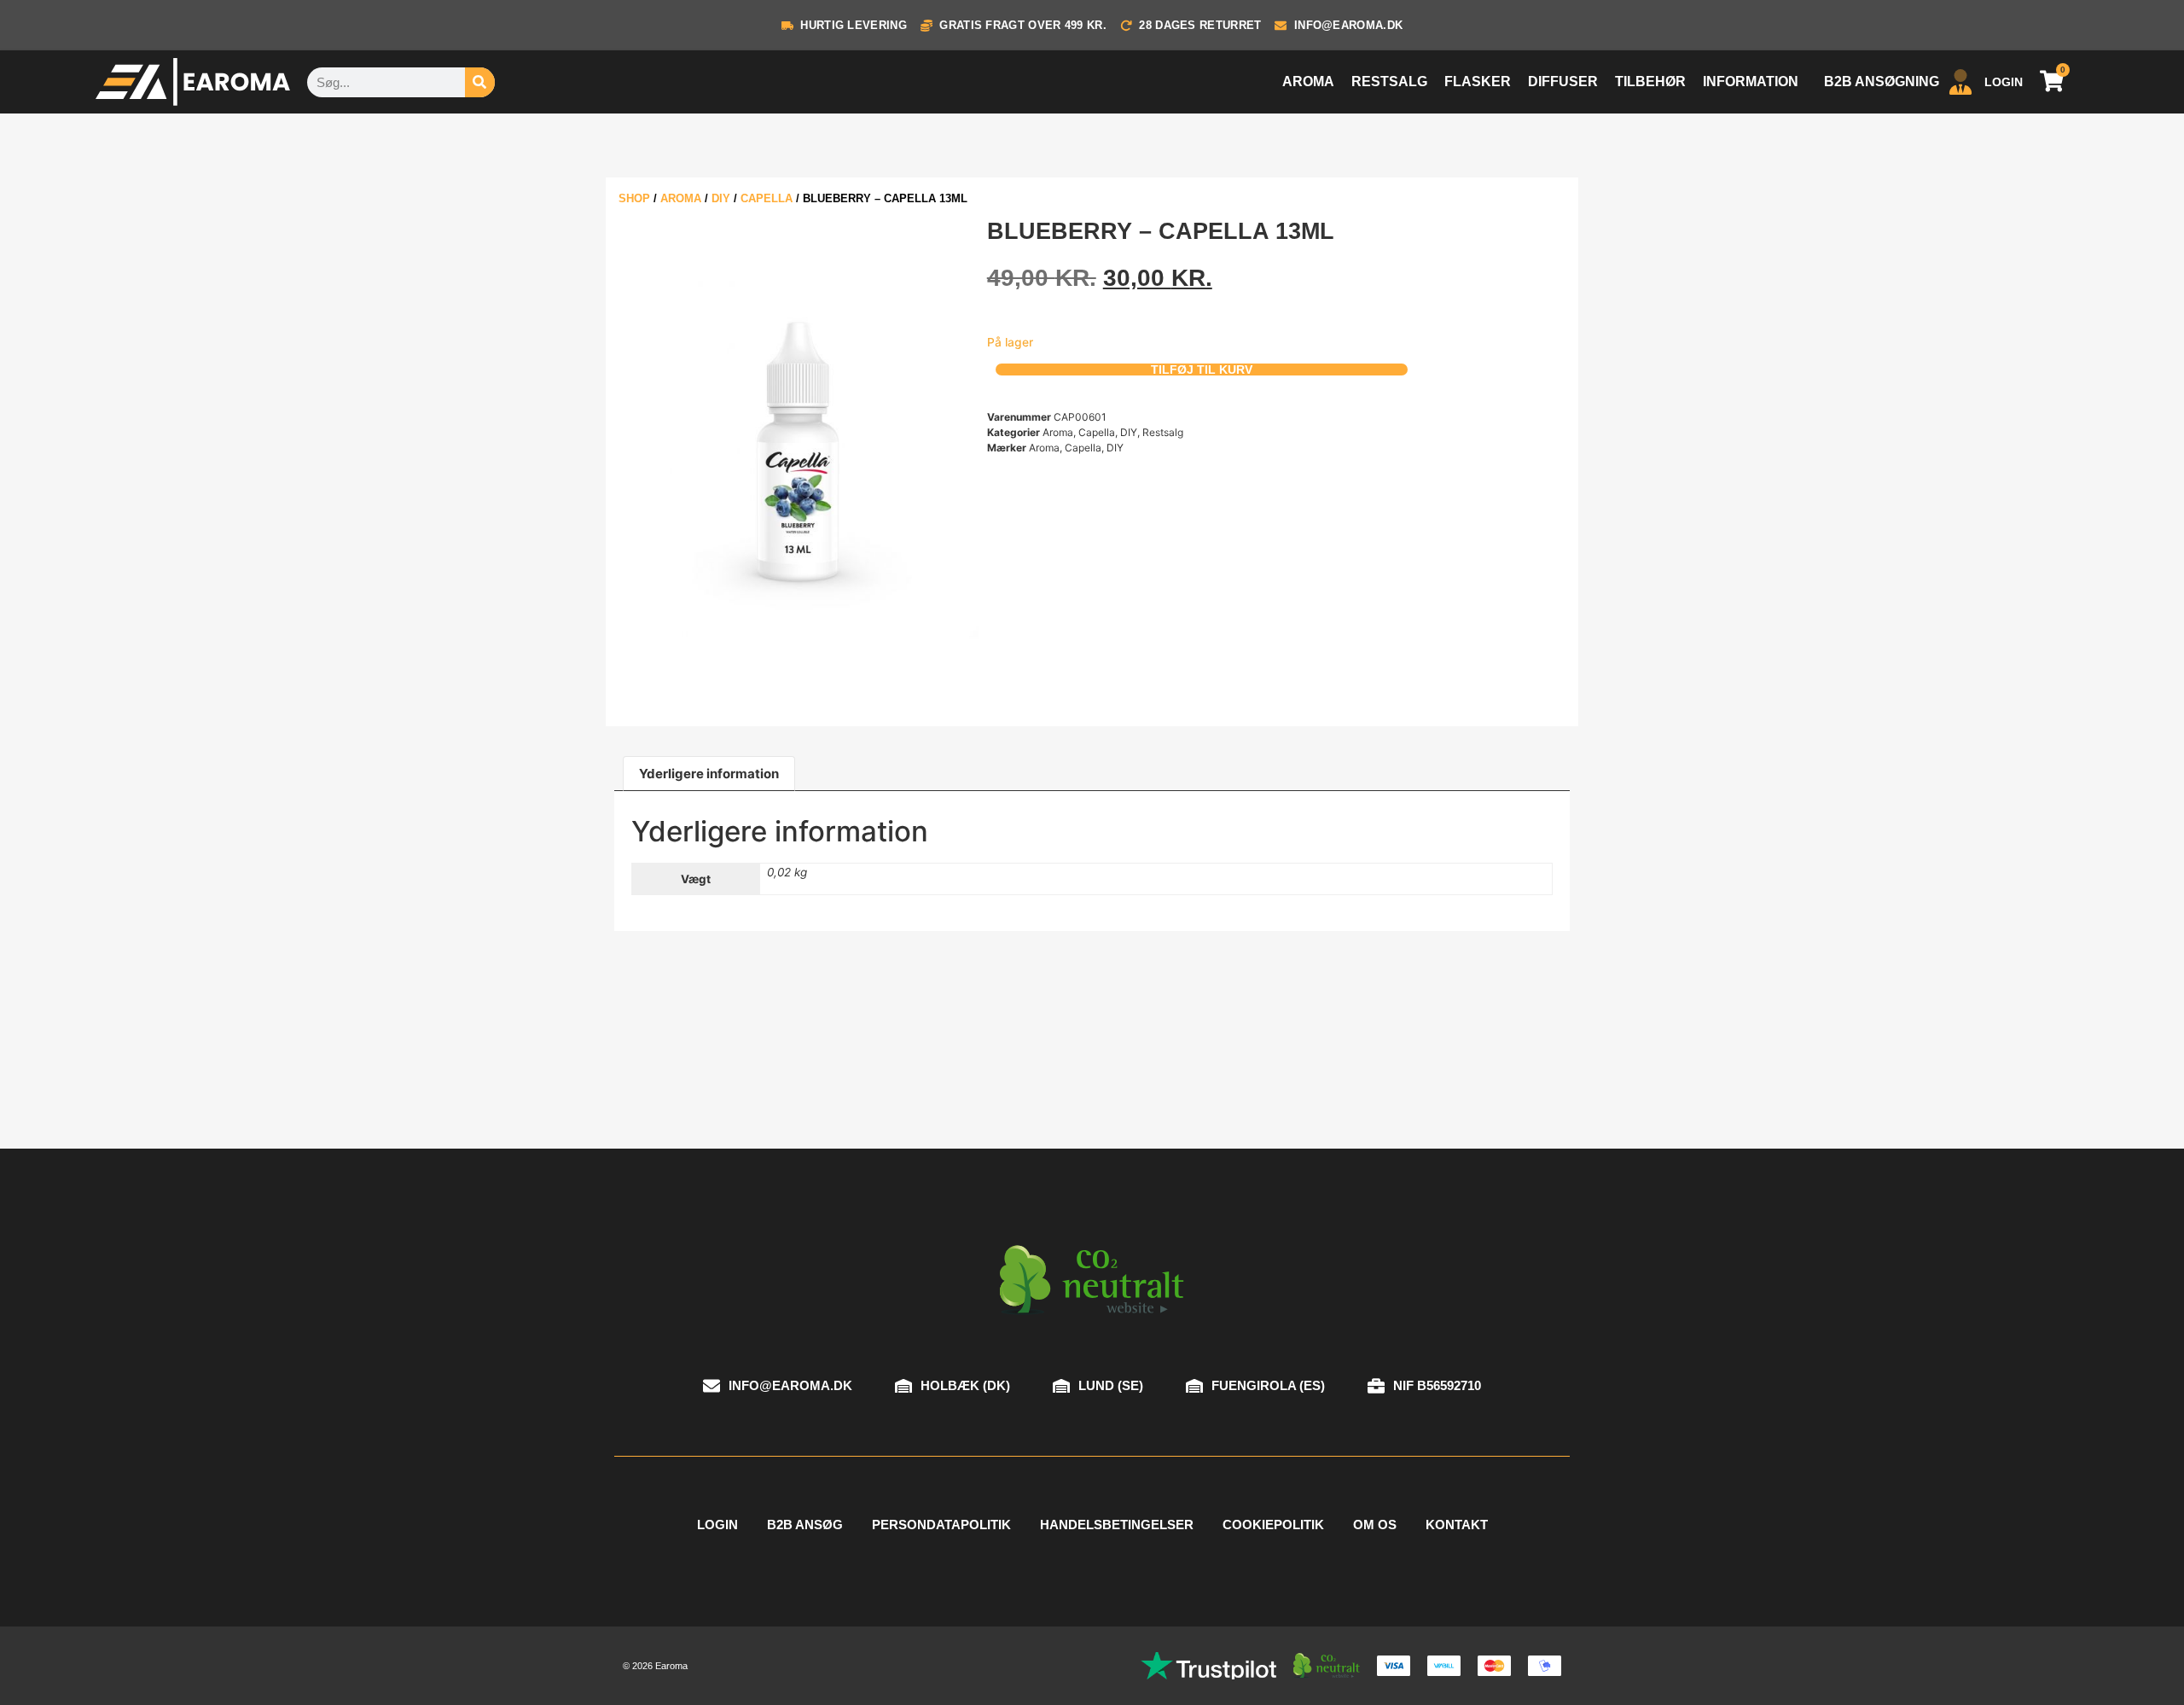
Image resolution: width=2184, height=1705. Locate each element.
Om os (1375, 1525)
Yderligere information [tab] (709, 774)
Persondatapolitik (941, 1525)
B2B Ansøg (805, 1525)
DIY (721, 198)
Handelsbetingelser (1117, 1525)
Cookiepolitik (1273, 1525)
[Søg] (480, 82)
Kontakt (1457, 1525)
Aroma (1308, 81)
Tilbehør (1650, 81)
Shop (634, 198)
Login (717, 1525)
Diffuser (1563, 81)
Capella (767, 198)
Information (1751, 81)
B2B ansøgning (1882, 81)
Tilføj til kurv (1202, 370)
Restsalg (1389, 81)
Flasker (1478, 81)
